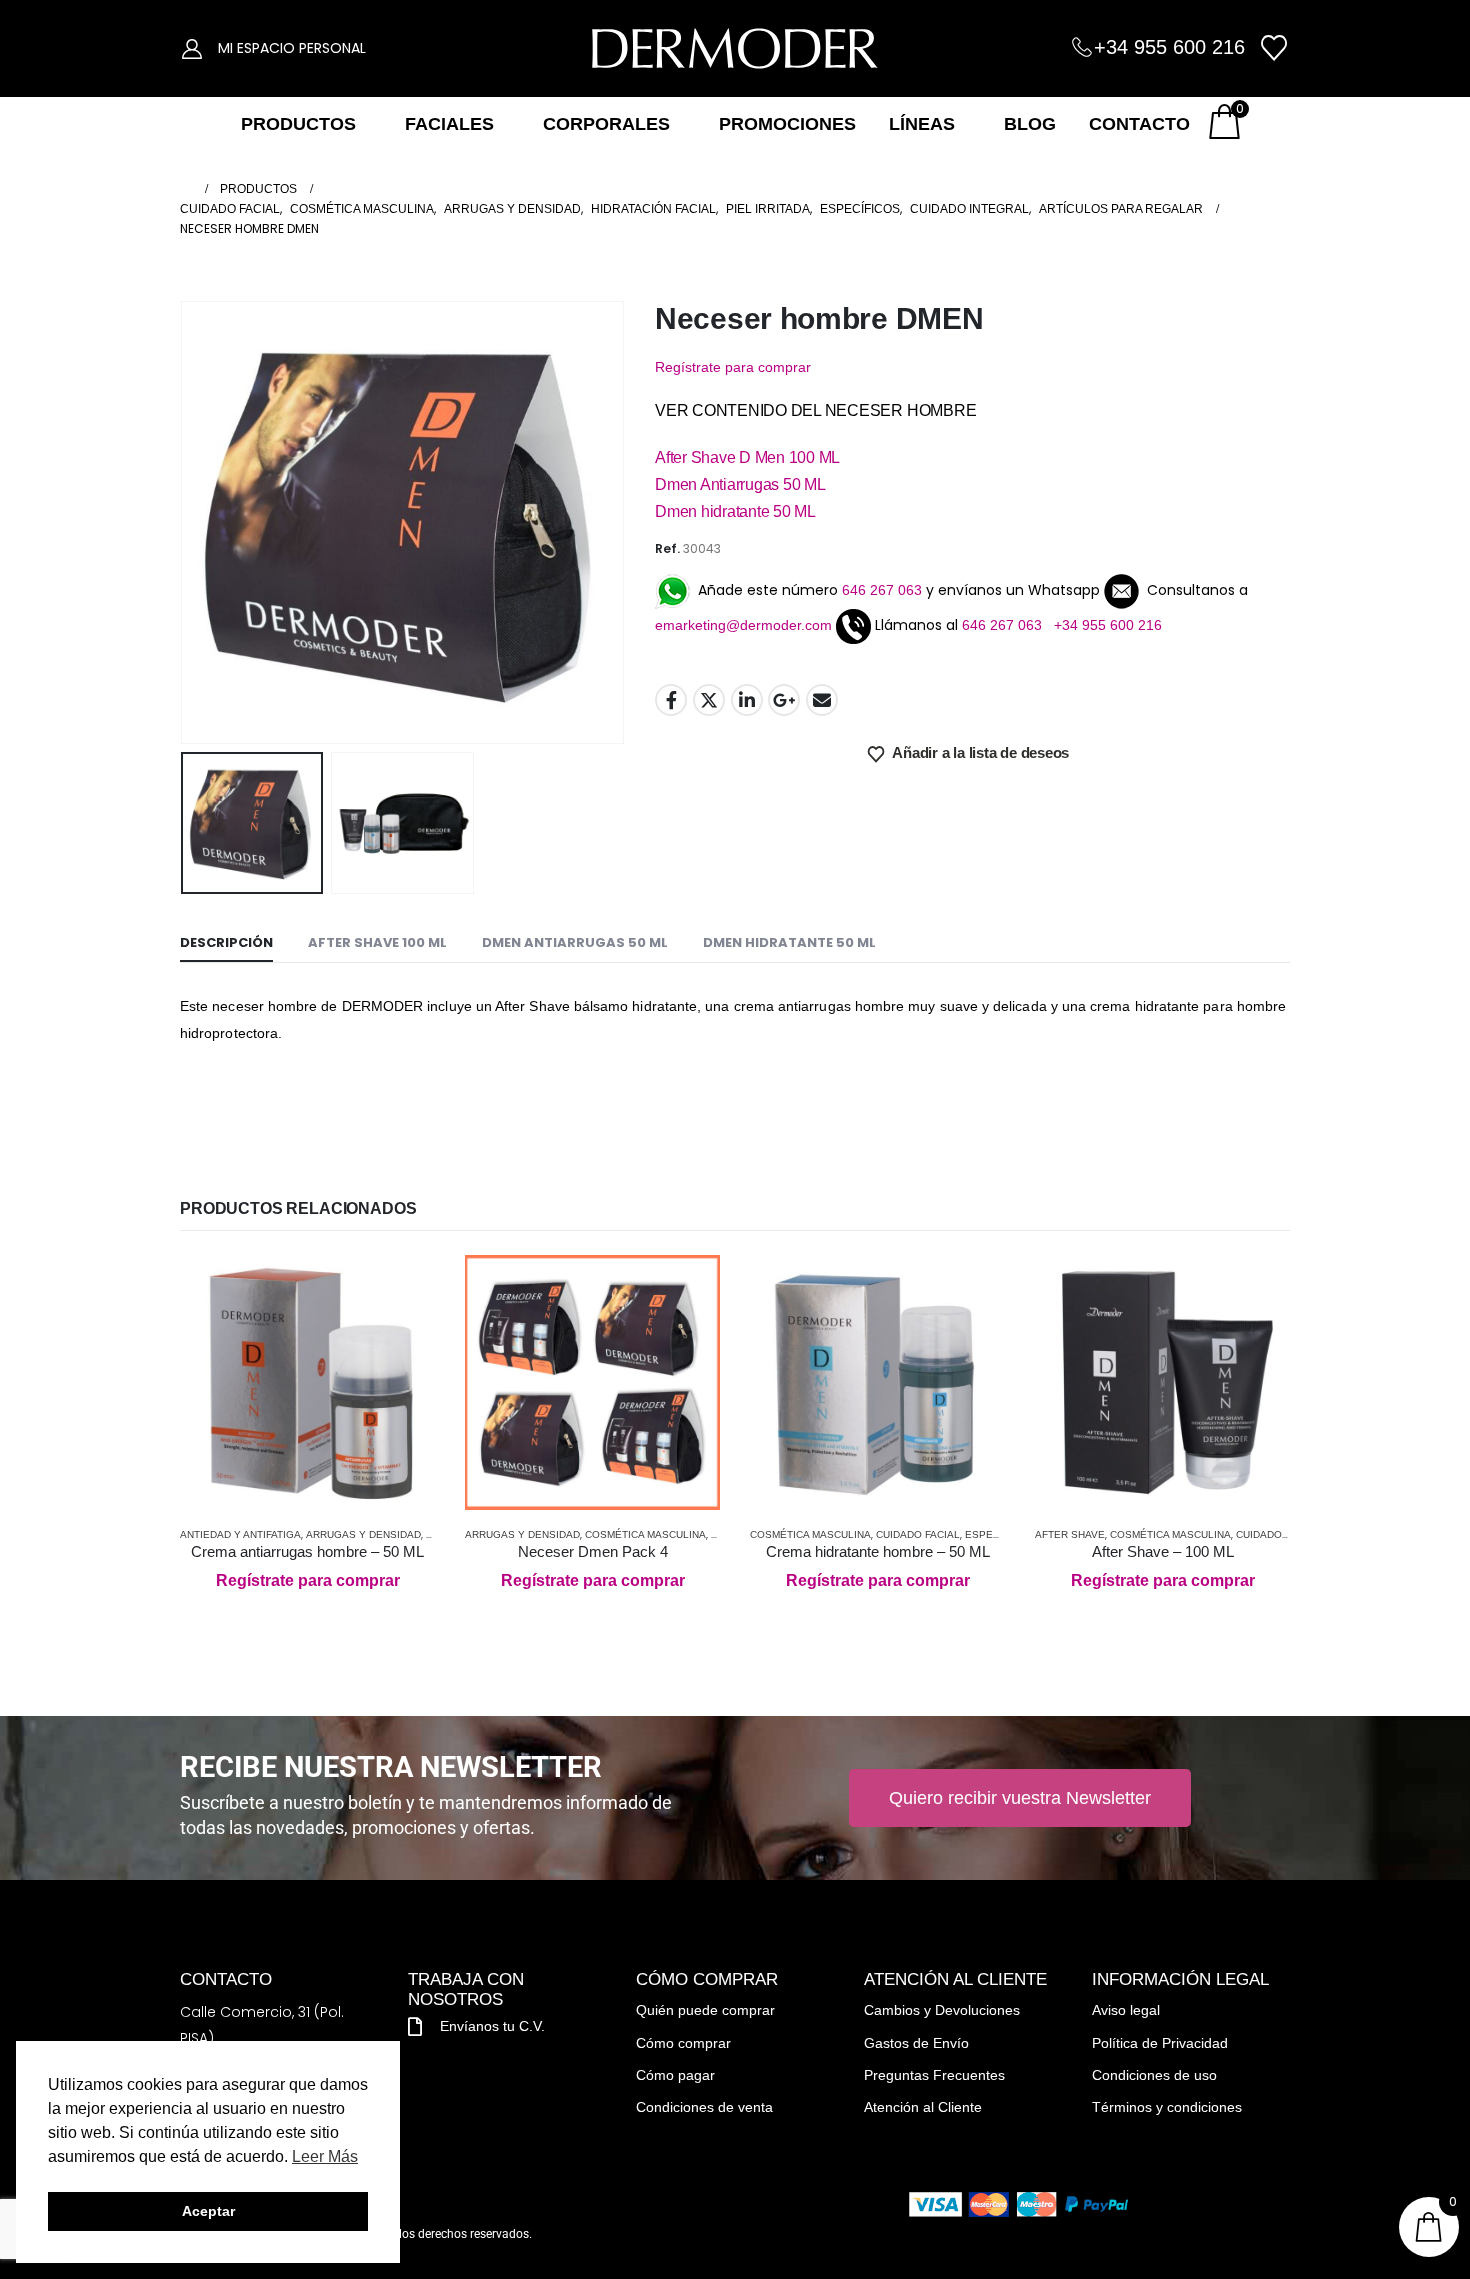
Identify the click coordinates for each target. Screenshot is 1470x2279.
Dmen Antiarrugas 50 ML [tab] (575, 942)
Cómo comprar (683, 2043)
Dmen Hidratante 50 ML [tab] (789, 942)
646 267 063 (882, 590)
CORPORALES (606, 124)
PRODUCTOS (298, 124)
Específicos (999, 1534)
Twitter (709, 700)
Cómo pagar (675, 2075)
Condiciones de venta (704, 2107)
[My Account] (192, 48)
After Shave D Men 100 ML (747, 457)
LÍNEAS (922, 124)
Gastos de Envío (916, 2043)
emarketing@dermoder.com (743, 625)
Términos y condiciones (1167, 2107)
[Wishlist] (1274, 48)
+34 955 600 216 (1169, 47)
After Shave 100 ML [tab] (377, 942)
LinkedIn (747, 700)
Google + (784, 700)
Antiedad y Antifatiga (240, 1534)
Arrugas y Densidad (363, 1534)
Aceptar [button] (208, 2211)
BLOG (1030, 124)
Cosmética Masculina (645, 1534)
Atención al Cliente (923, 2107)
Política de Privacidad (1160, 2043)
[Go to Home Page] (186, 189)
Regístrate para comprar (733, 367)
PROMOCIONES (787, 124)
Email (822, 700)
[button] (185, 522)
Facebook (671, 700)
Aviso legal (1126, 2010)
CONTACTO (1139, 124)
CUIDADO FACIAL (918, 1534)
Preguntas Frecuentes (934, 2075)
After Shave (1070, 1534)
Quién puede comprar (705, 2010)
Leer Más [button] (325, 2156)
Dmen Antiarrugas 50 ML (740, 484)
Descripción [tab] (226, 942)
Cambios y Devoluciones (942, 2010)
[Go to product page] (307, 1382)
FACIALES (449, 124)
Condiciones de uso (1154, 2075)
